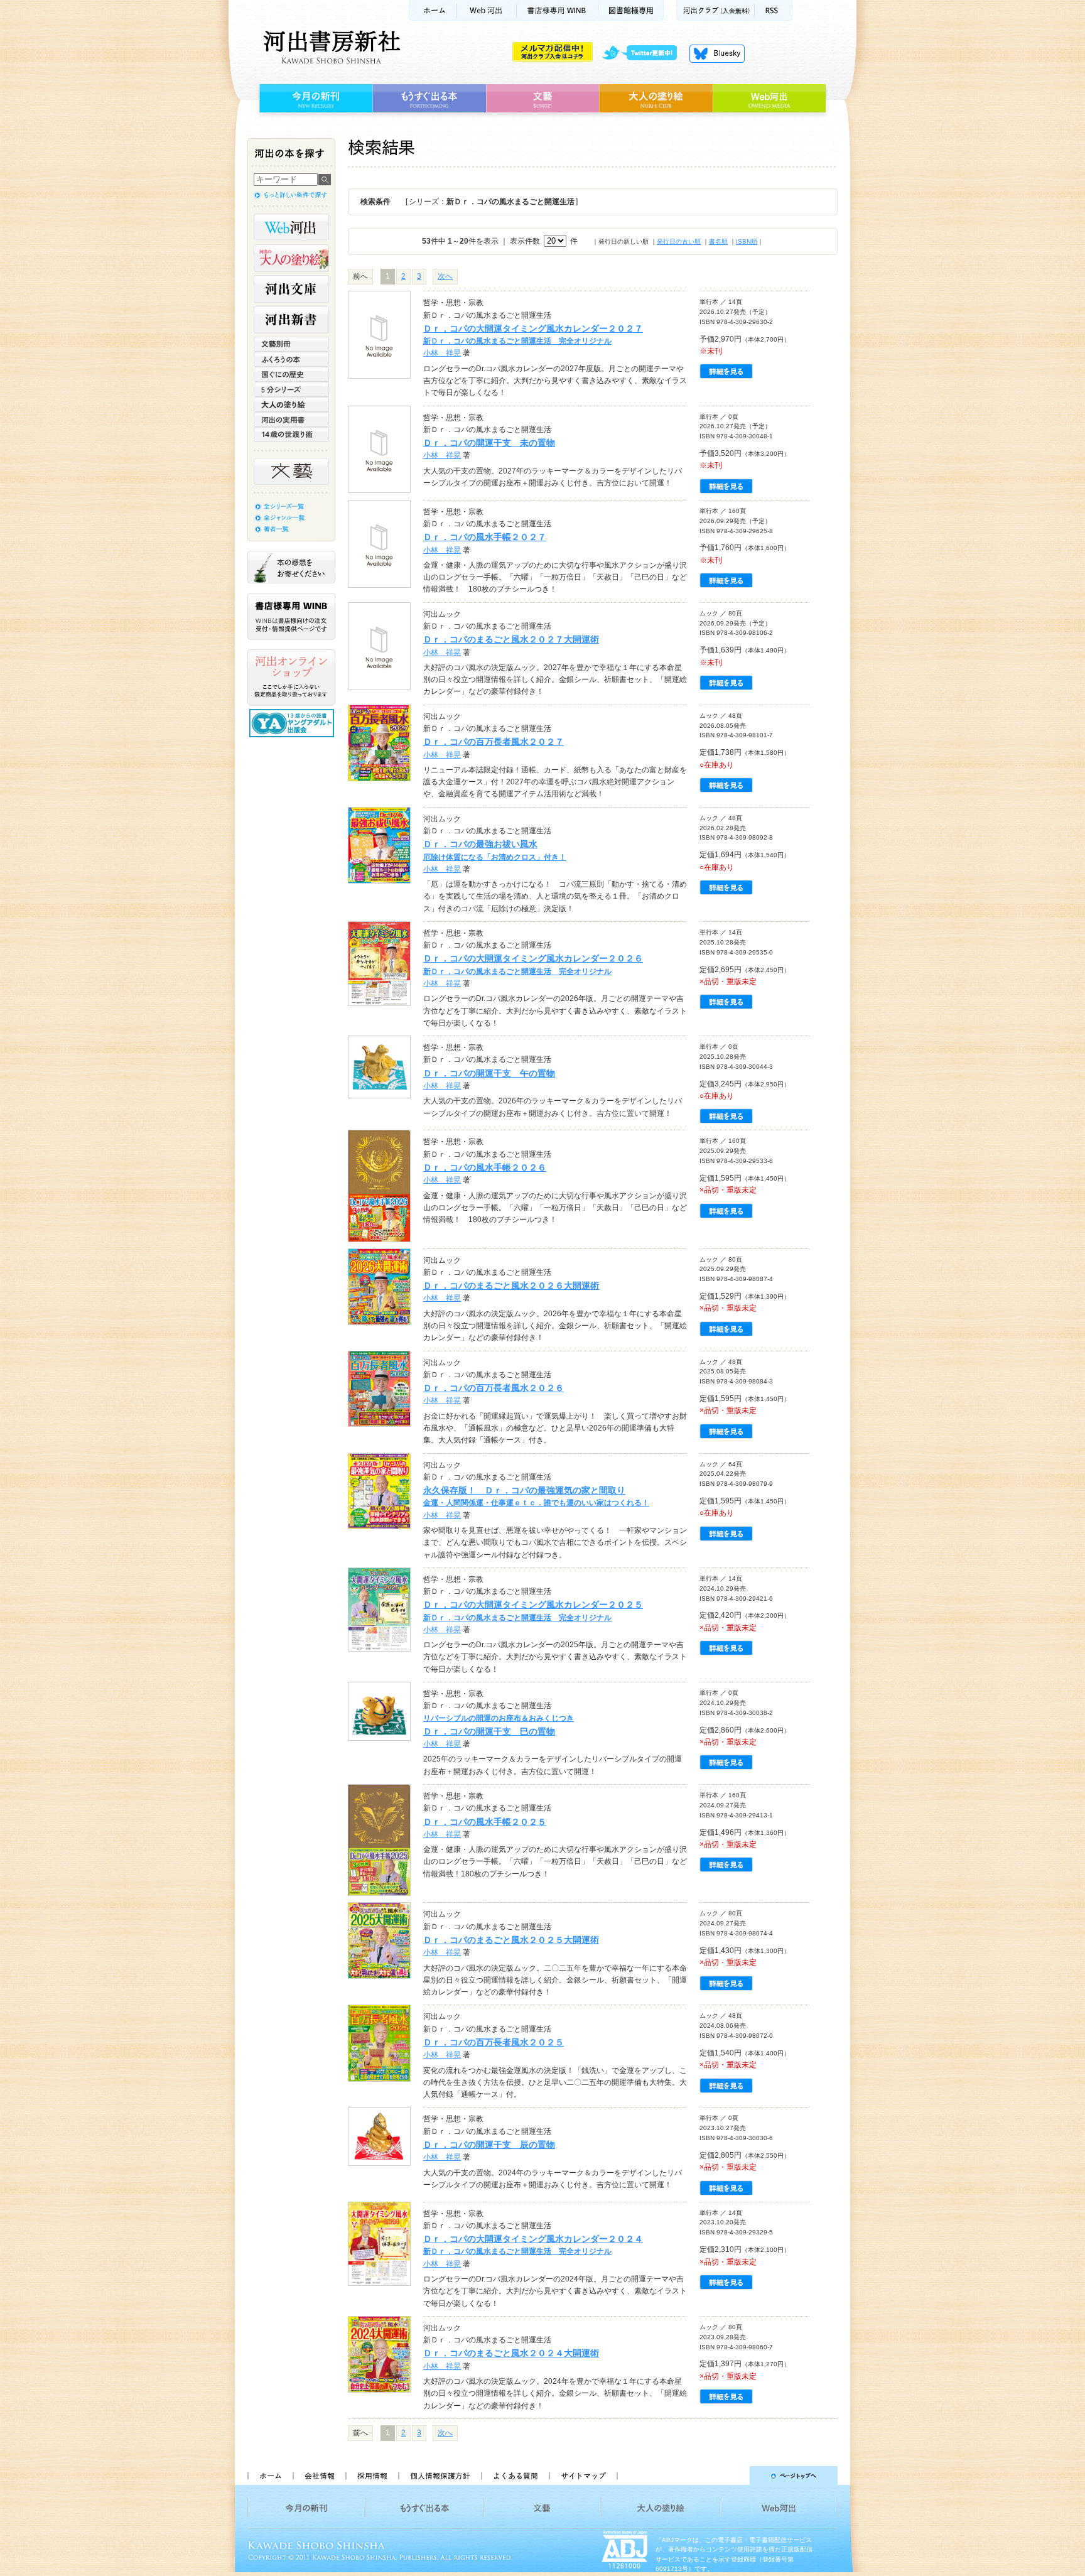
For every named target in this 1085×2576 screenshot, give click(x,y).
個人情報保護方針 (440, 2476)
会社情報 (319, 2476)
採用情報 (372, 2476)
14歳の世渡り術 (291, 435)
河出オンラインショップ (291, 678)
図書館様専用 (631, 10)
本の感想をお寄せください (291, 567)
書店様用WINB (558, 10)
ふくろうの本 (291, 359)
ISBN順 (747, 241)
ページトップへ (733, 2476)
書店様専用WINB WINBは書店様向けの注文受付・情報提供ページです (291, 616)
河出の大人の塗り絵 (291, 258)
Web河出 (487, 10)
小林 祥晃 (442, 353)
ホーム (433, 10)
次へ (445, 276)
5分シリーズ (291, 389)
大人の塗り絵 (656, 99)
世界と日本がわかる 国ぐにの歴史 (291, 374)
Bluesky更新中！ (717, 53)
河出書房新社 (330, 47)
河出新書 (291, 320)
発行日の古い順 (679, 241)
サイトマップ (583, 2476)
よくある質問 (515, 2476)
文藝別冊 (291, 344)
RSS (774, 10)
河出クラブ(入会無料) (715, 10)
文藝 (542, 99)
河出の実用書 (291, 419)
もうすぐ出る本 (429, 99)
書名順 (718, 241)
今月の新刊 (314, 99)
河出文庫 (291, 289)
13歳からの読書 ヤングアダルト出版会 (293, 723)
